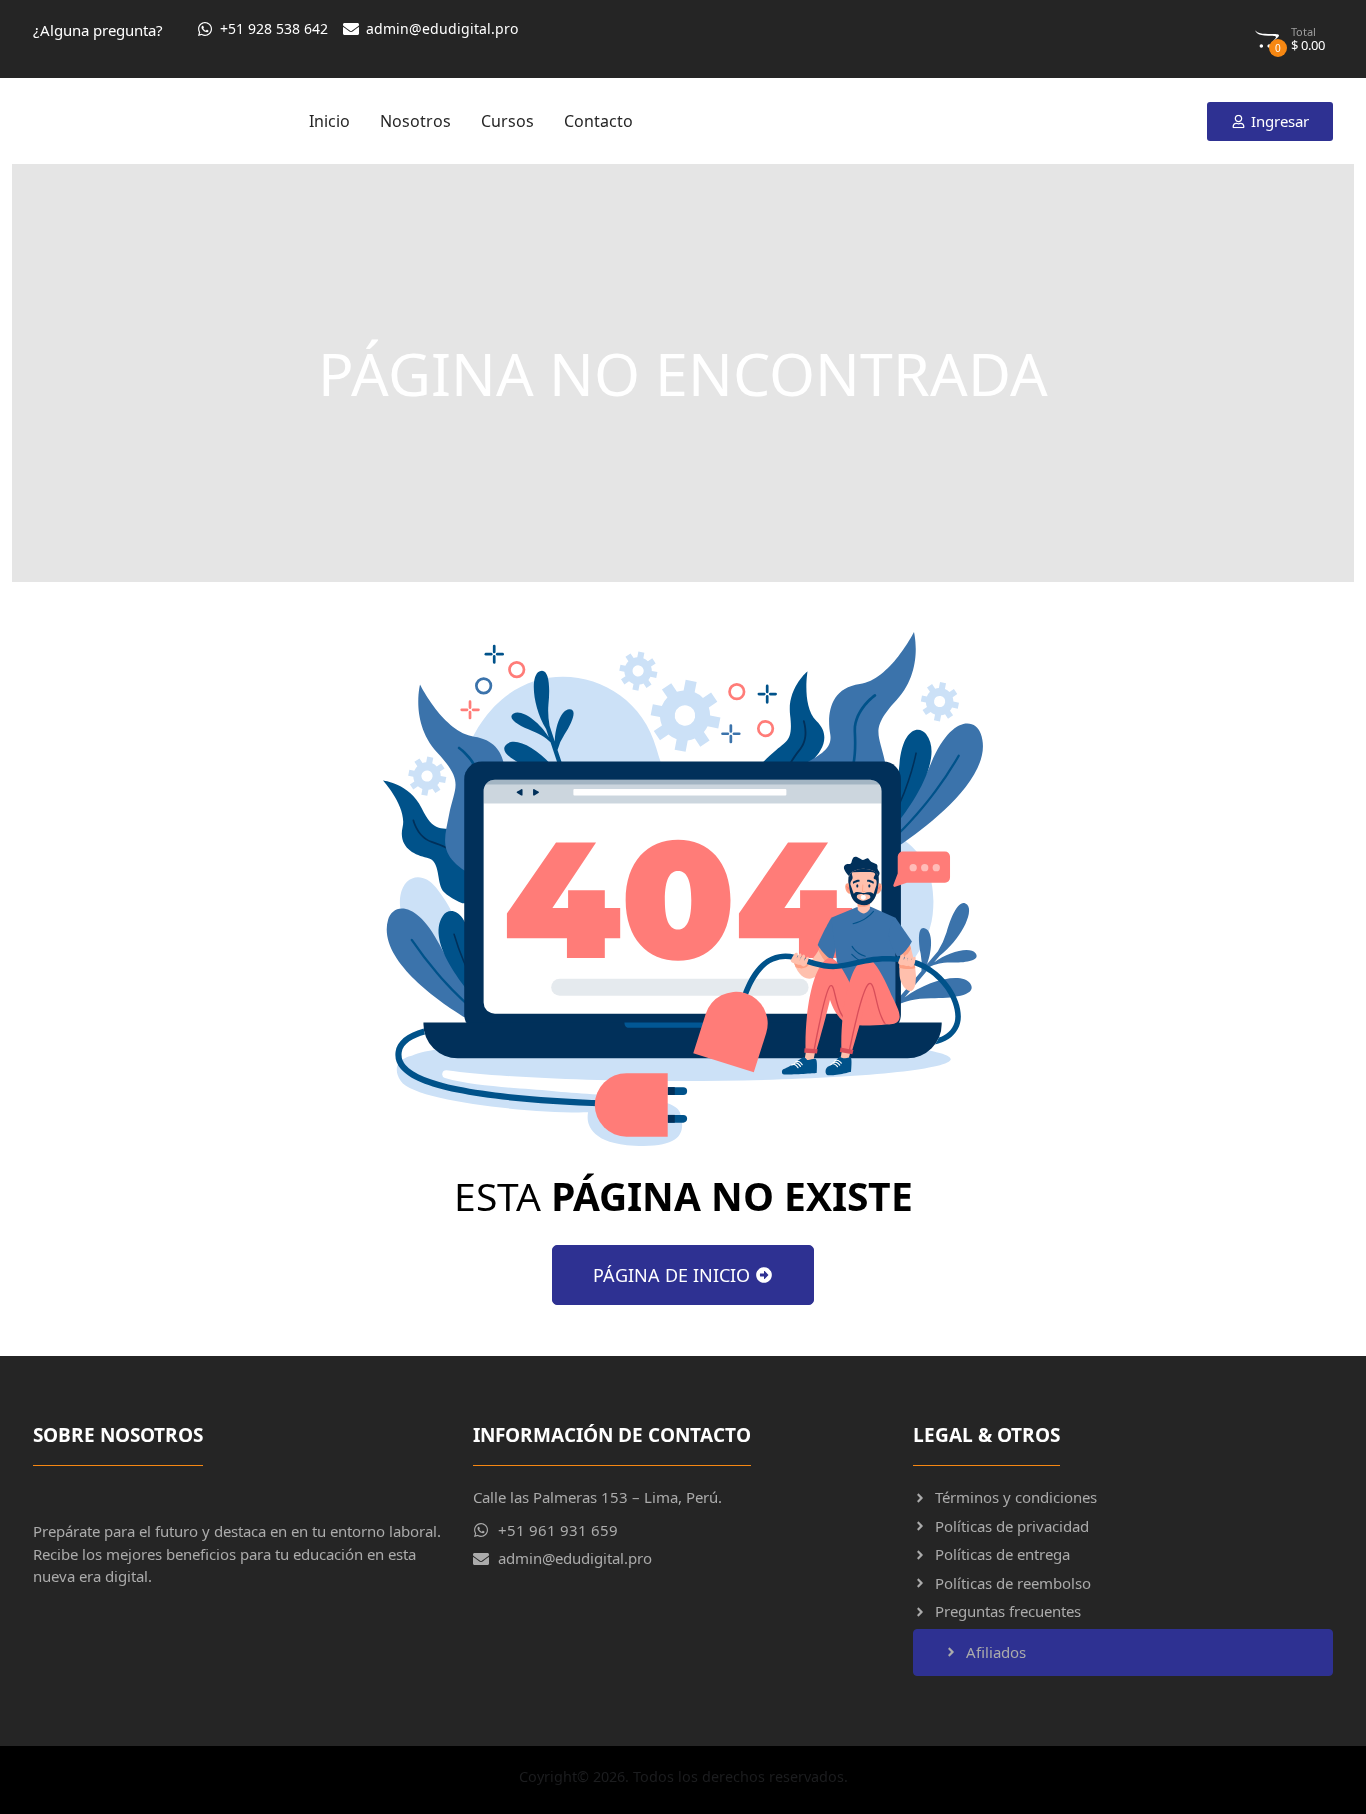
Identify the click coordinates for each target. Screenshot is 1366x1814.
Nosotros (415, 121)
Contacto (598, 121)
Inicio (329, 121)
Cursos (507, 121)
